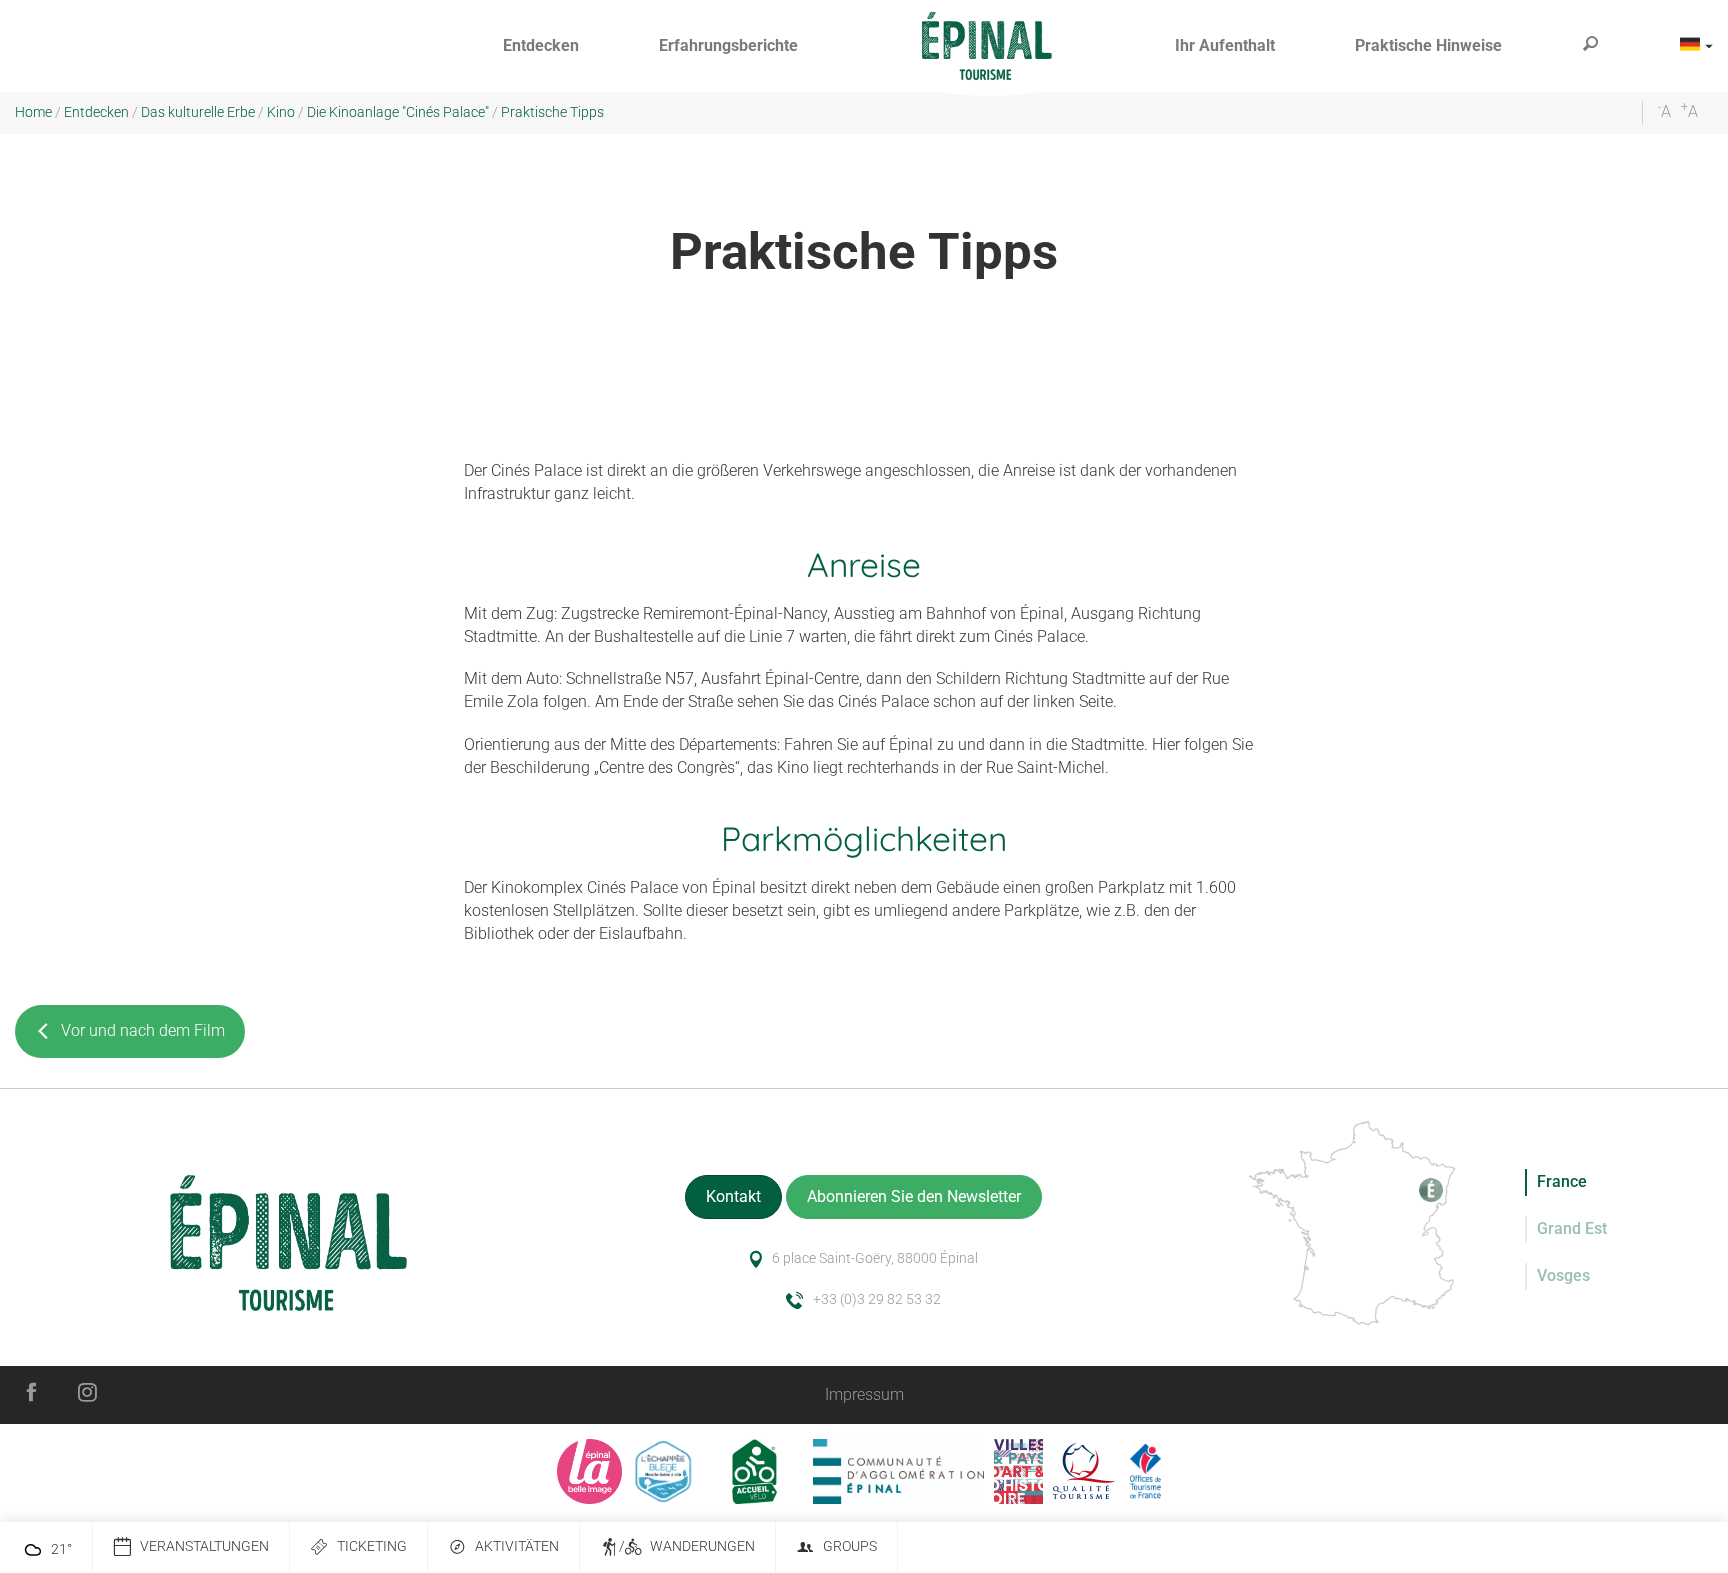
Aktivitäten (517, 1546)
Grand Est (1572, 1228)
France (1562, 1181)
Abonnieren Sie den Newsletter (914, 1196)
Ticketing (372, 1546)
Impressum (864, 1394)
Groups (850, 1546)
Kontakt (733, 1196)
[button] (541, 46)
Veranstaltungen (204, 1546)
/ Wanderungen (687, 1546)
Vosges (1563, 1275)
